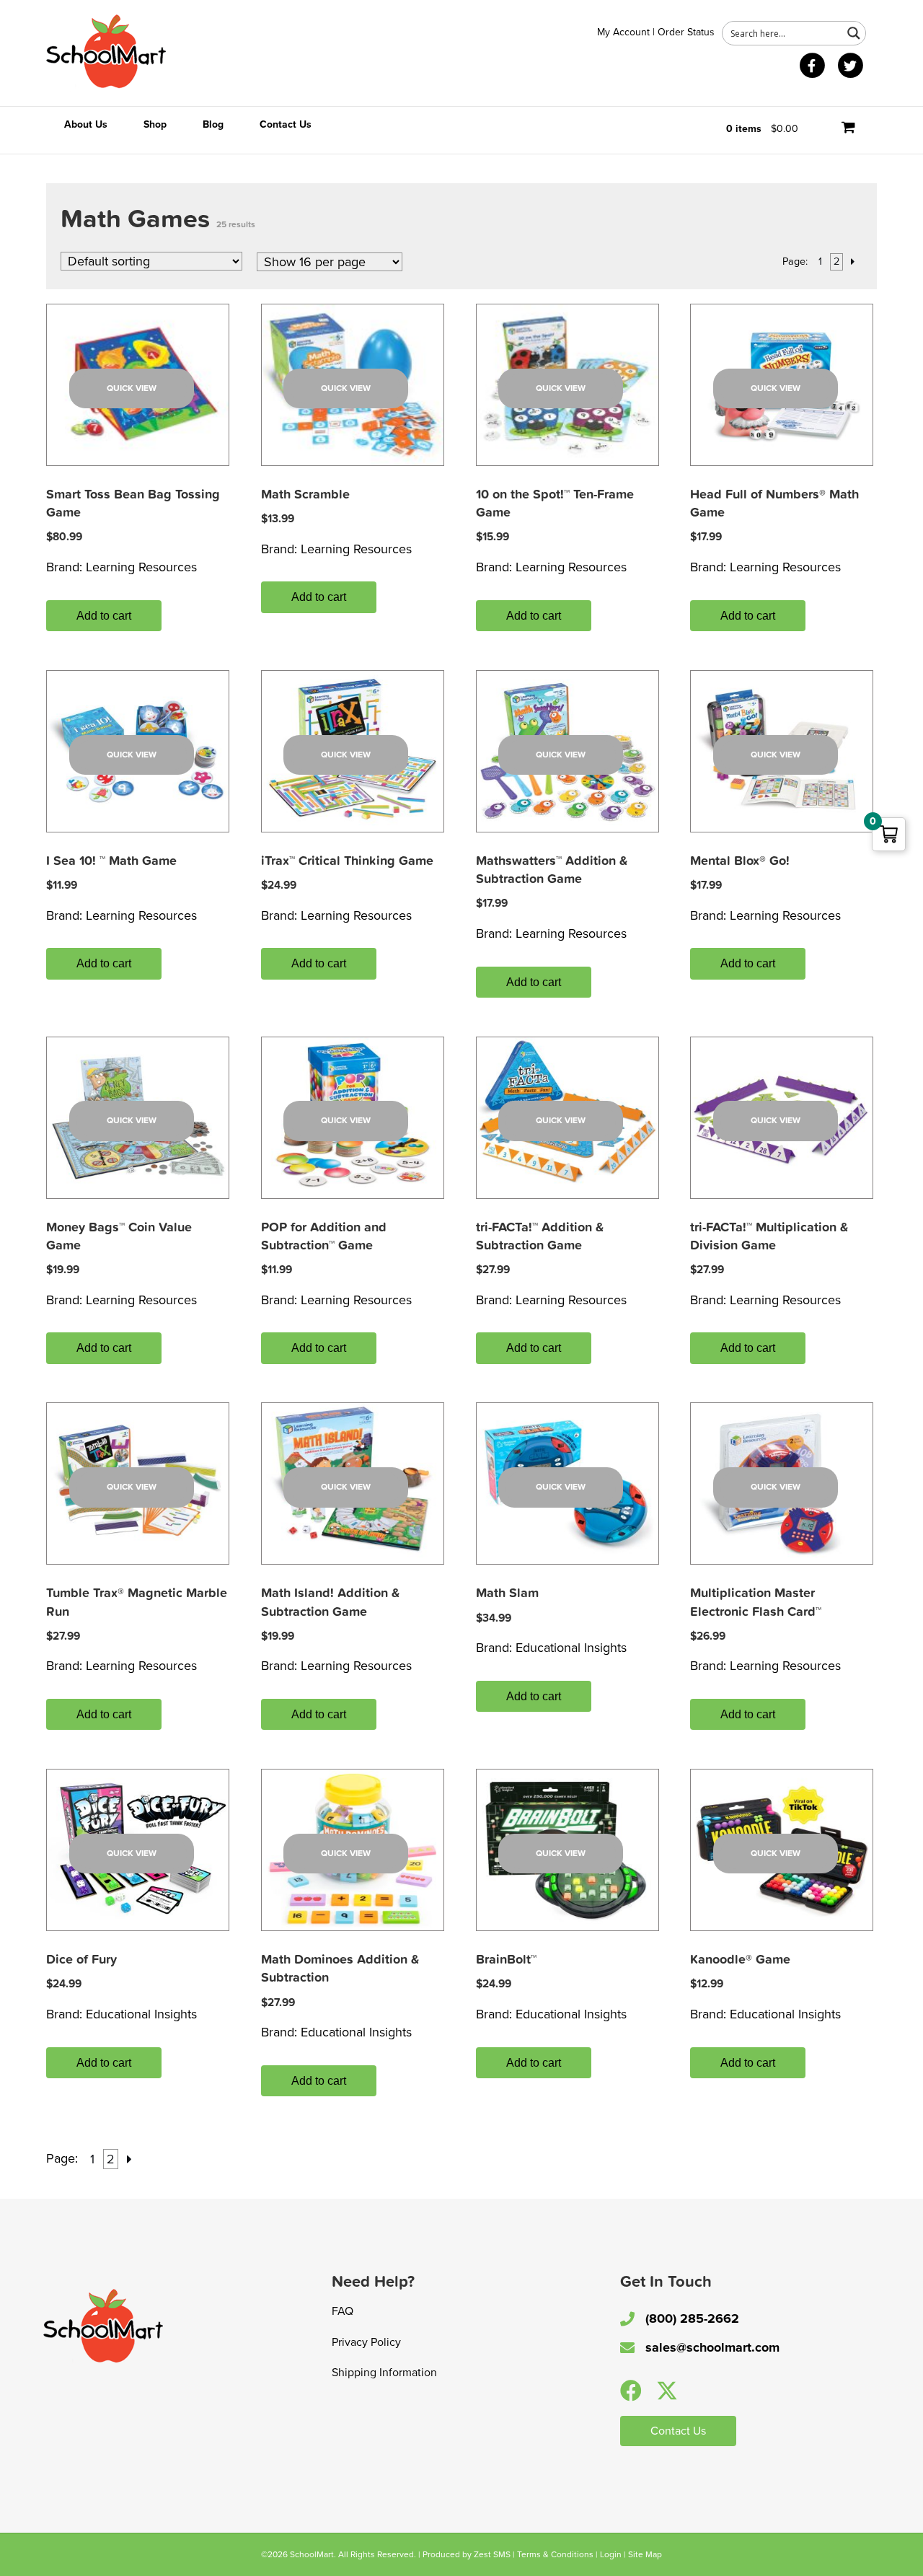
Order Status (686, 32)
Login (611, 2554)
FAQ (343, 2311)
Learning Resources (141, 567)
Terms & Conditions (555, 2554)
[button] (631, 2391)
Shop (155, 124)
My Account (623, 32)
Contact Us (286, 124)
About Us (86, 124)
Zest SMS (492, 2554)
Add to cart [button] (104, 616)
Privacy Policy (366, 2342)
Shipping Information (384, 2373)
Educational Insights (571, 1648)
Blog (213, 124)
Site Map (645, 2554)
